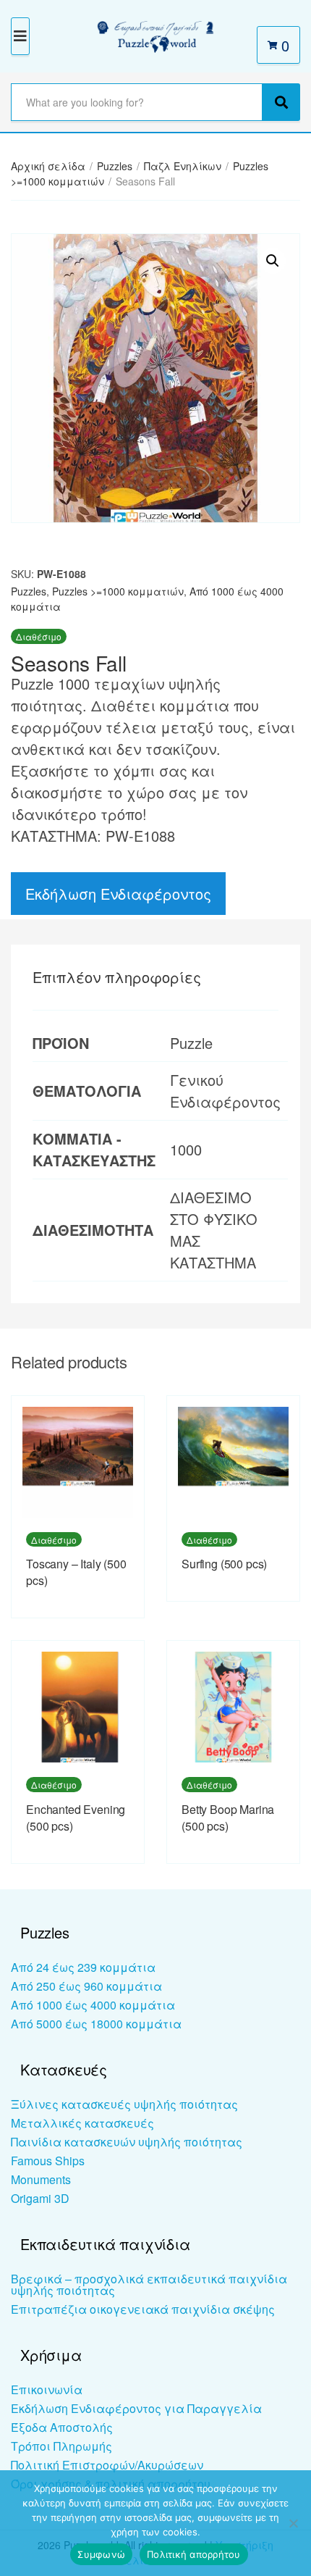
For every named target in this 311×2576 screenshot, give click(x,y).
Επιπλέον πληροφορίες (117, 977)
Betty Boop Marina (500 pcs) (228, 1818)
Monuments (41, 2179)
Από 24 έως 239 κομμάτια (83, 1967)
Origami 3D (40, 2198)
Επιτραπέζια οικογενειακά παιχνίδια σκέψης (143, 2309)
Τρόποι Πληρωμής (61, 2446)
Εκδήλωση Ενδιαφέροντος (118, 894)
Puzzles (115, 166)
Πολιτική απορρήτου (194, 2554)
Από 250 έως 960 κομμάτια (86, 1986)
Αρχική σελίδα (48, 166)
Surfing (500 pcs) (224, 1564)
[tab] (155, 977)
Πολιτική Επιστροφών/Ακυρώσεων (107, 2465)
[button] (273, 261)
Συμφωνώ (101, 2554)
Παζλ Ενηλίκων (183, 166)
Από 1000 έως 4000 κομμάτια (93, 2005)
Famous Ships (48, 2161)
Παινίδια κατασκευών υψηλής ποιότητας (127, 2142)
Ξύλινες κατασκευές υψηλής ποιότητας (124, 2104)
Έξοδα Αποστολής (62, 2427)
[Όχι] (293, 2523)
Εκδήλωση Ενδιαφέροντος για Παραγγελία (136, 2408)
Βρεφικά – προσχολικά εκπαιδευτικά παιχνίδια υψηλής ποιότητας (149, 2284)
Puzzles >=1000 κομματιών (118, 591)
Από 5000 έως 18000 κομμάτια (96, 2024)
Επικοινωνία (47, 2389)
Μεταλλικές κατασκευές (82, 2123)
